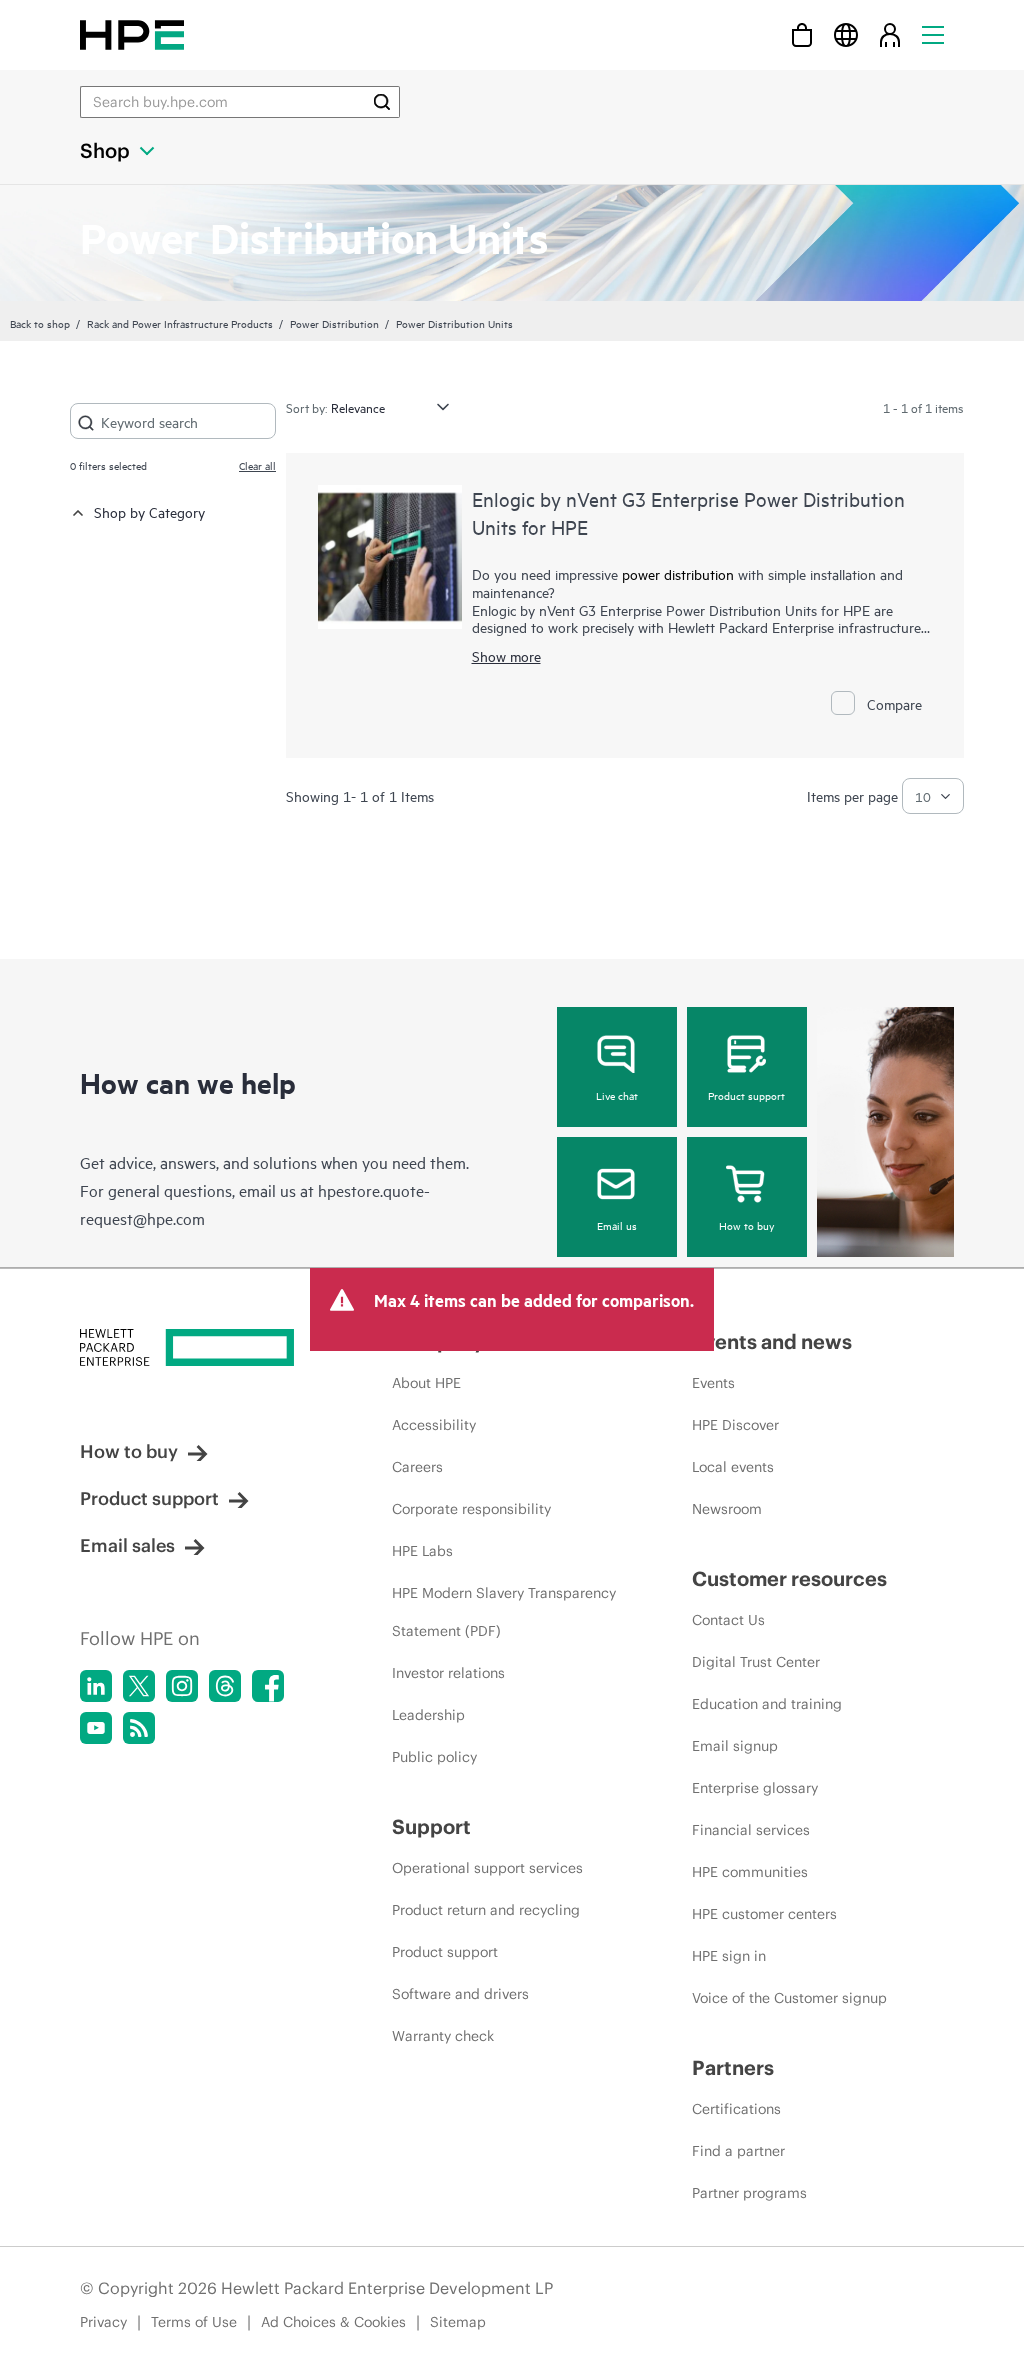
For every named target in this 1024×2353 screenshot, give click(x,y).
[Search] (382, 102)
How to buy (746, 1225)
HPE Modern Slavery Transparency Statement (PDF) (504, 1612)
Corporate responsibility (471, 1509)
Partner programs (749, 2193)
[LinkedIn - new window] (96, 1686)
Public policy (434, 1757)
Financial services (751, 1830)
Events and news (772, 1341)
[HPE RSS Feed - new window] (139, 1728)
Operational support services (487, 1868)
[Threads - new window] (225, 1686)
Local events (733, 1467)
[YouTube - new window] (96, 1728)
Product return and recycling (486, 1910)
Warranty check (443, 2036)
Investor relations (448, 1673)
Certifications (736, 2109)
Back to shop (40, 323)
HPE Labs (422, 1551)
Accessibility (434, 1425)
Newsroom (727, 1509)
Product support (746, 1095)
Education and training (767, 1704)
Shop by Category (149, 511)
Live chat (617, 1095)
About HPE (426, 1383)
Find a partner (738, 2151)
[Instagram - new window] (182, 1686)
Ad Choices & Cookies (333, 2322)
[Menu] (933, 34)
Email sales (127, 1545)
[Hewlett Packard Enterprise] (132, 34)
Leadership (428, 1715)
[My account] (890, 34)
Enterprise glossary (755, 1788)
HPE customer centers (764, 1914)
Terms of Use (194, 2322)
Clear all (257, 465)
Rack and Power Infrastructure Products (180, 323)
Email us (617, 1225)
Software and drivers (460, 1994)
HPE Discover (735, 1425)
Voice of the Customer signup (789, 1998)
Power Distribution (334, 323)
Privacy (103, 2322)
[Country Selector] (846, 34)
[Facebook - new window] (268, 1686)
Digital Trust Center (756, 1662)
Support (431, 1826)
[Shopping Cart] (802, 34)
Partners (733, 2067)
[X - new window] (139, 1686)
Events (713, 1383)
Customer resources (789, 1578)
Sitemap (458, 2322)
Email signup (735, 1746)
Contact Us (728, 1620)
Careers (417, 1467)
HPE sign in (729, 1956)
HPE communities (750, 1872)
